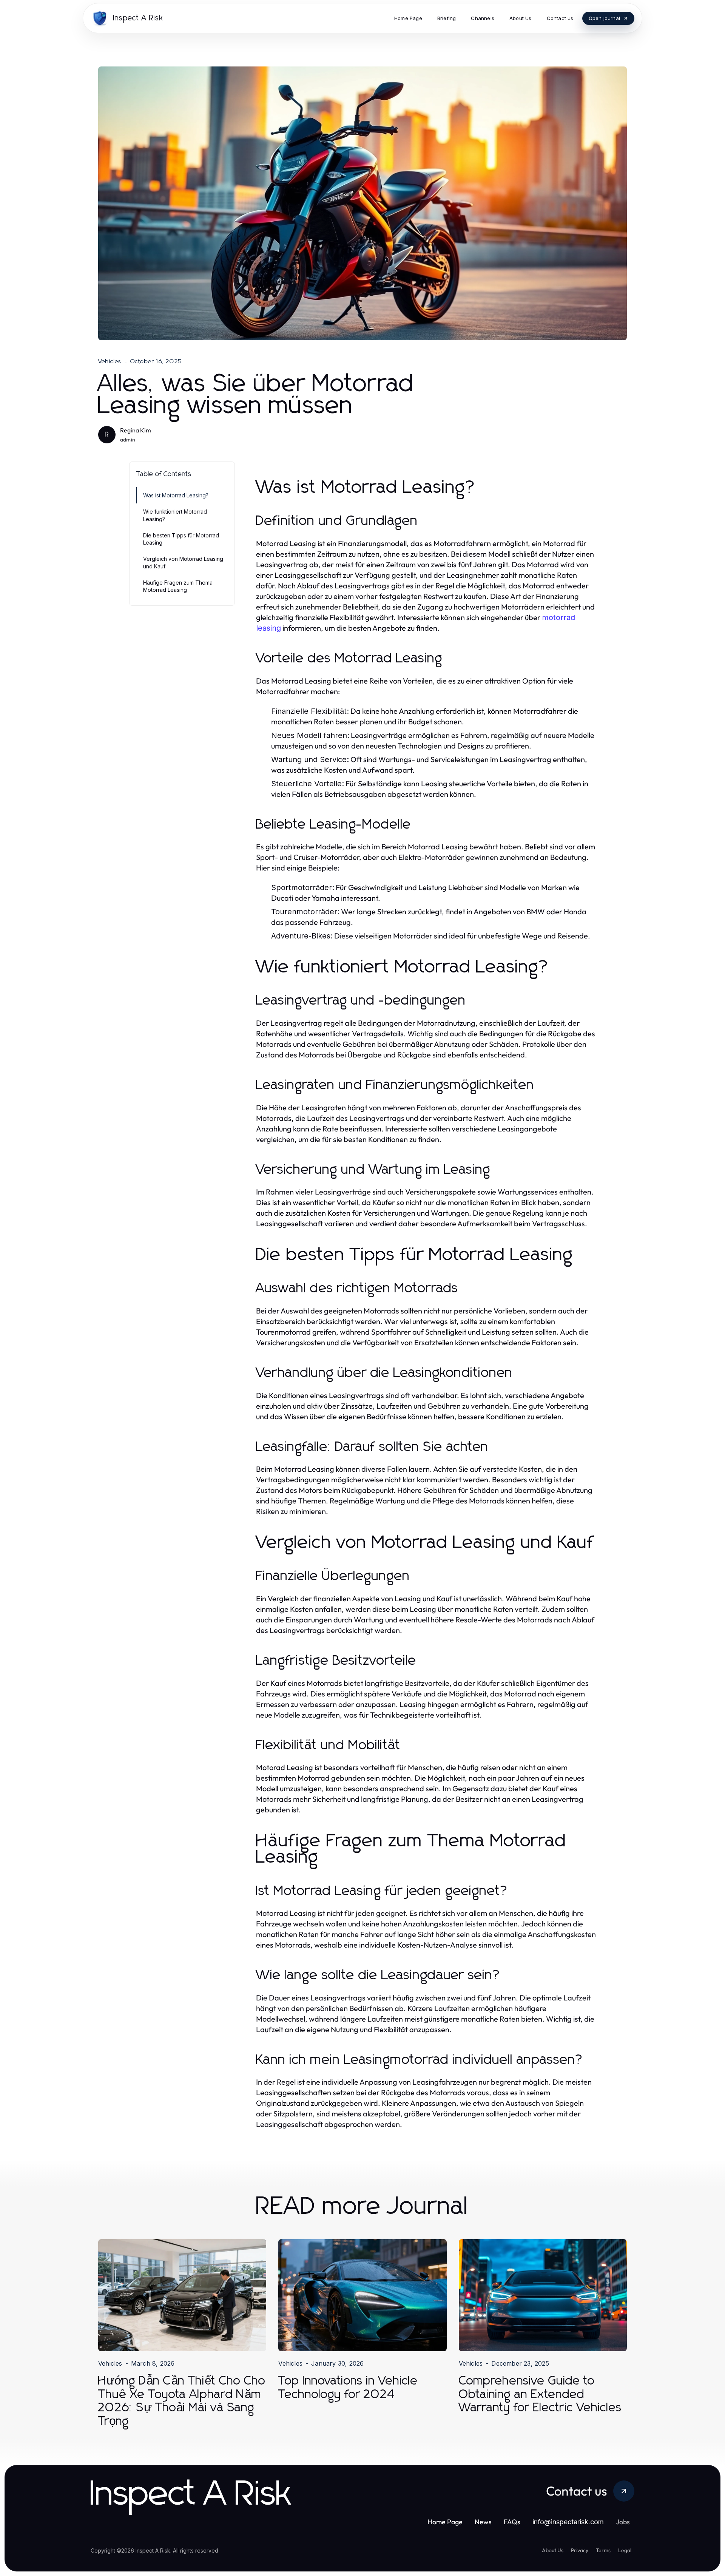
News (483, 2522)
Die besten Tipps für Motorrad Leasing (181, 539)
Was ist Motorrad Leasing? (176, 495)
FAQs (512, 2522)
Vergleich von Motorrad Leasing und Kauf (183, 562)
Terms (603, 2550)
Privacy (580, 2550)
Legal (625, 2550)
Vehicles (110, 361)
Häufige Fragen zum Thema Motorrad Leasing (178, 586)
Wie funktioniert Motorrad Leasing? (175, 515)
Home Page (445, 2522)
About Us (553, 2550)
